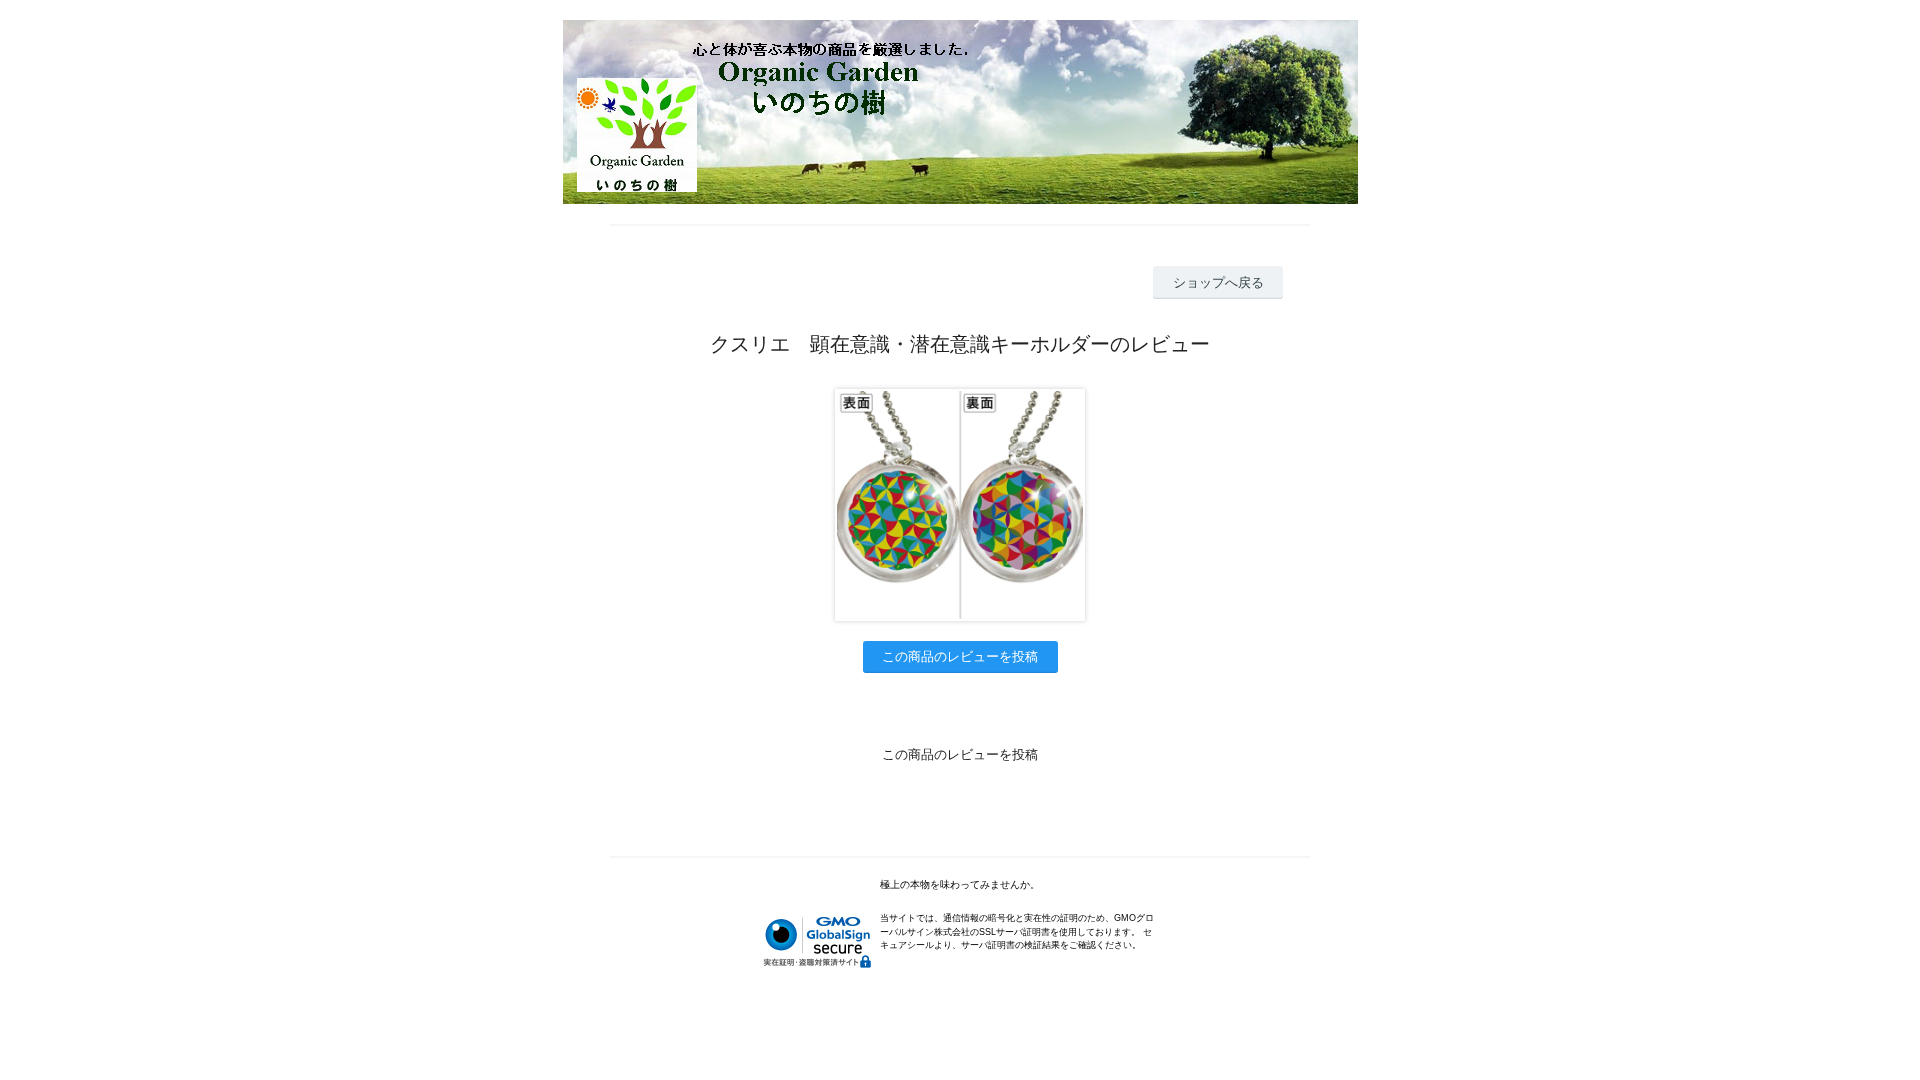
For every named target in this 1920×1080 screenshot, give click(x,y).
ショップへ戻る (1218, 282)
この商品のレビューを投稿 (960, 656)
